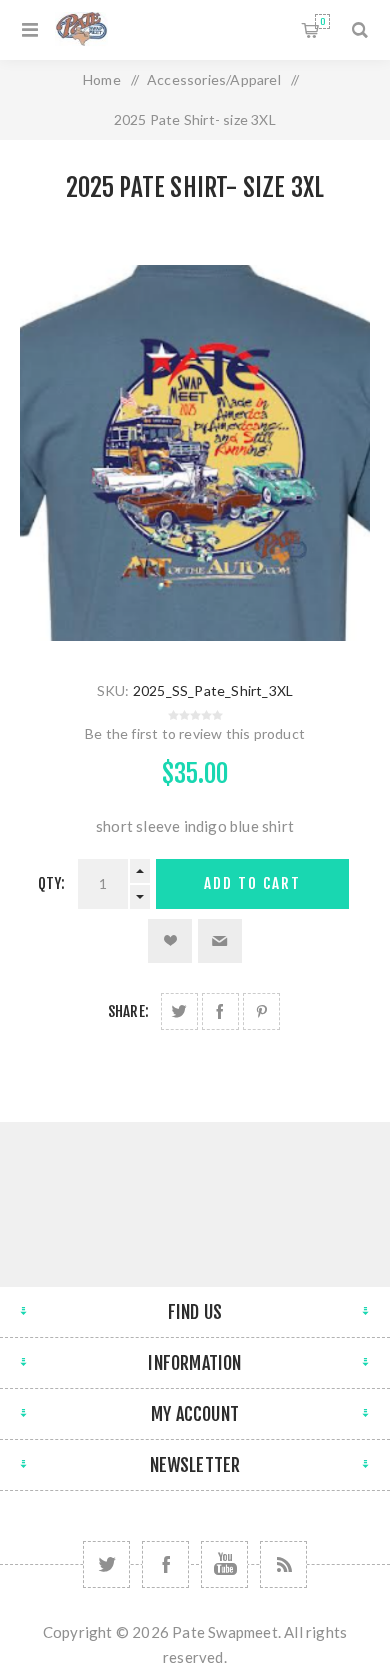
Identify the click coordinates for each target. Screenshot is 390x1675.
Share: (128, 1011)
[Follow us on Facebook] (165, 1564)
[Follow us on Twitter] (106, 1564)
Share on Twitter (179, 1011)
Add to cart (252, 883)
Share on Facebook (220, 1011)
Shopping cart (322, 21)
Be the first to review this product (195, 733)
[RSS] (283, 1564)
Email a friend (220, 941)
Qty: (52, 883)
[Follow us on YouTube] (224, 1564)
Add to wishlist (170, 941)
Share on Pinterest (261, 1011)
